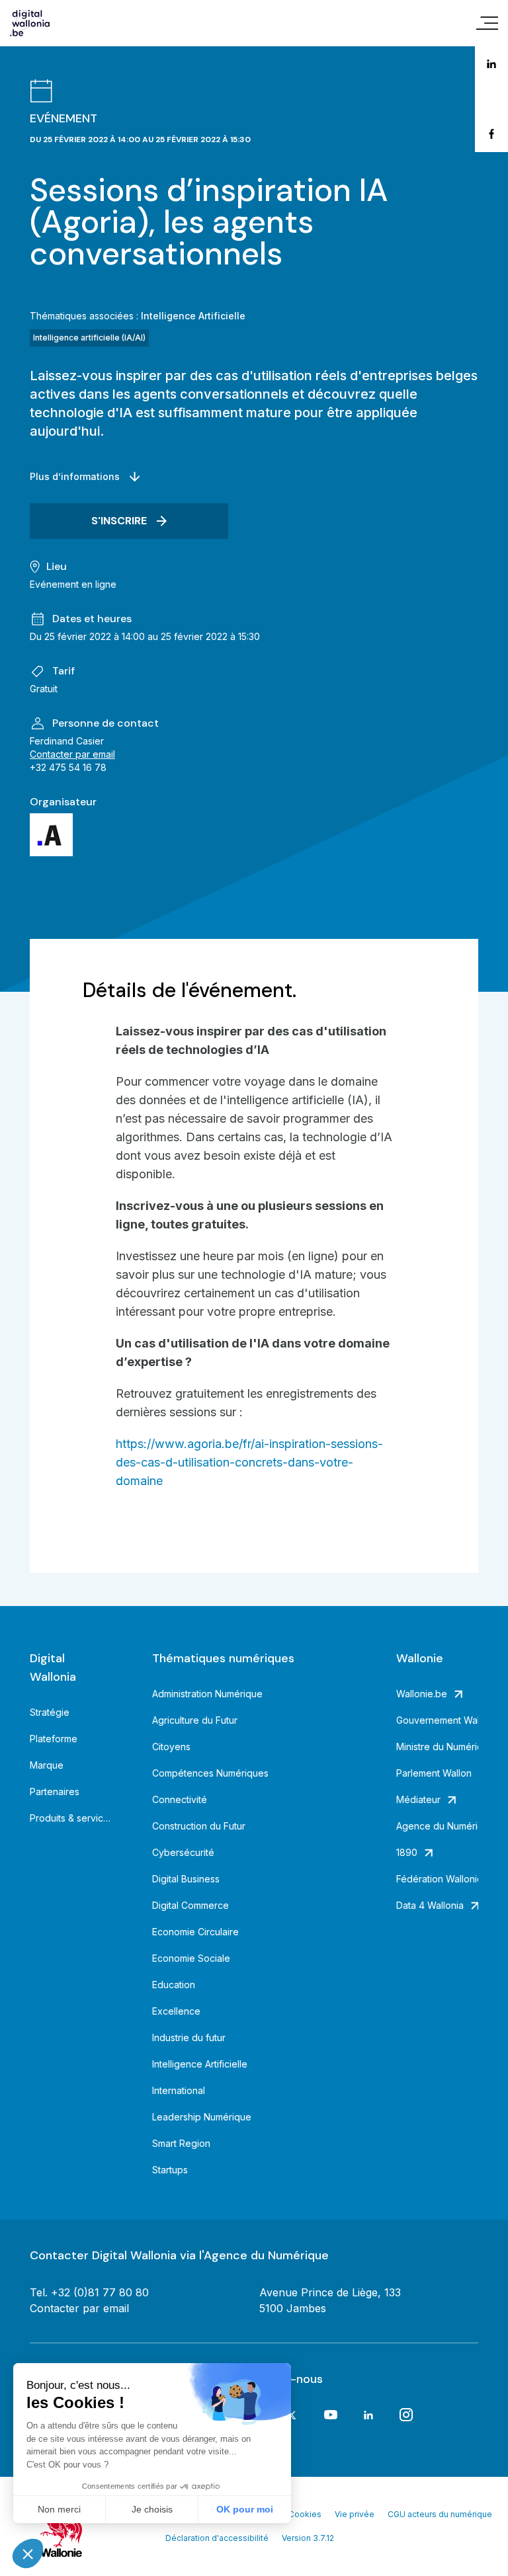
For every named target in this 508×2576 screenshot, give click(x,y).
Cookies (305, 2514)
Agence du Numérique (438, 1826)
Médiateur (418, 1799)
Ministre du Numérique (438, 1747)
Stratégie (50, 1712)
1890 (407, 1852)
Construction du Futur (199, 1826)
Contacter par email (72, 754)
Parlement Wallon (434, 1773)
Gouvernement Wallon (438, 1720)
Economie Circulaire (195, 1932)
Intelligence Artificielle (193, 316)
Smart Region (181, 2143)
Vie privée (355, 2514)
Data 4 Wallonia (430, 1905)
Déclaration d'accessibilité (217, 2538)
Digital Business (186, 1879)
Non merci (59, 2509)
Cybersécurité (183, 1852)
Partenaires (55, 1791)
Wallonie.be (422, 1694)
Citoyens (171, 1747)
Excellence (176, 2011)
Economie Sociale (191, 1958)
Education (174, 1985)
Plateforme (54, 1739)
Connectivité (180, 1799)
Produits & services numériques (71, 1818)
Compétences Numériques (210, 1773)
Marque (47, 1765)
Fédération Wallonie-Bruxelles (438, 1879)
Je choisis (152, 2509)
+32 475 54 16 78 (68, 767)
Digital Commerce (190, 1905)
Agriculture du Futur (195, 1720)
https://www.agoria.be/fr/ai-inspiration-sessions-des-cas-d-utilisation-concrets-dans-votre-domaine (249, 1462)
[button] (28, 2554)
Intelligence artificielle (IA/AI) (89, 338)
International (179, 2090)
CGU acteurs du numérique (440, 2514)
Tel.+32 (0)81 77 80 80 (89, 2292)
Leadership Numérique (202, 2117)
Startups (170, 2170)
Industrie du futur (189, 2037)
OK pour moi (245, 2509)
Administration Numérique (207, 1694)
